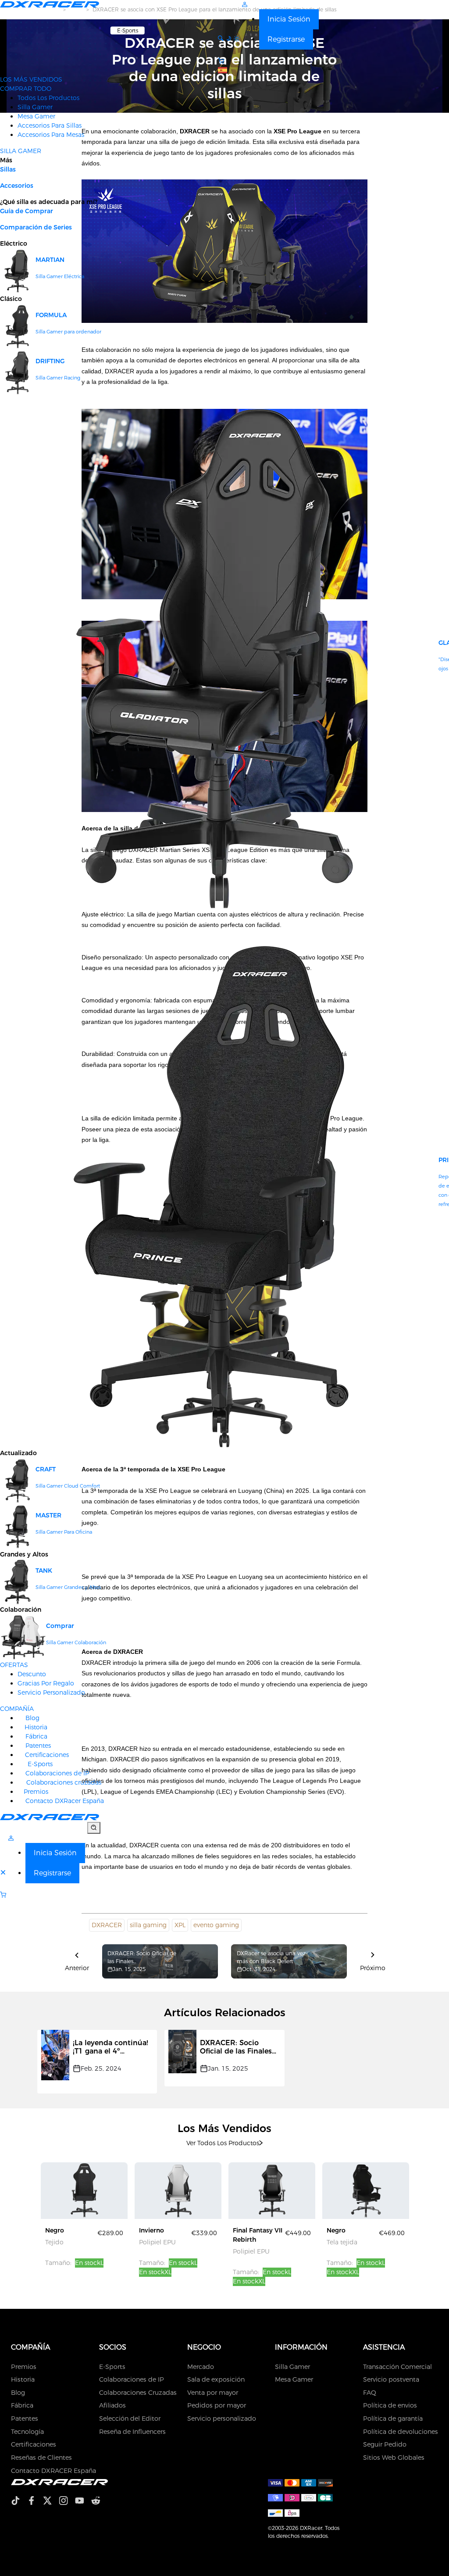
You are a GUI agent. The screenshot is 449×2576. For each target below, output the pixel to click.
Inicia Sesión (289, 19)
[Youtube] (83, 2502)
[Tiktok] (19, 2502)
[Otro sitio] (223, 70)
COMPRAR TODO (26, 89)
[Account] (245, 4)
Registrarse (286, 39)
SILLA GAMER (21, 151)
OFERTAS (14, 1665)
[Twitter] (51, 2502)
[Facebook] (35, 2502)
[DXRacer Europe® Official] (50, 4)
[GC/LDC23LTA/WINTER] (178, 2190)
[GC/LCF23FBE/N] (366, 2190)
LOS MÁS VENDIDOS (31, 79)
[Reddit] (99, 2502)
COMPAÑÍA (17, 1709)
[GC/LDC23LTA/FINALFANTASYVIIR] (272, 2190)
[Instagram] (67, 2502)
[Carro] (50, 1895)
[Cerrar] (4, 1873)
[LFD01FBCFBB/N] (84, 2190)
